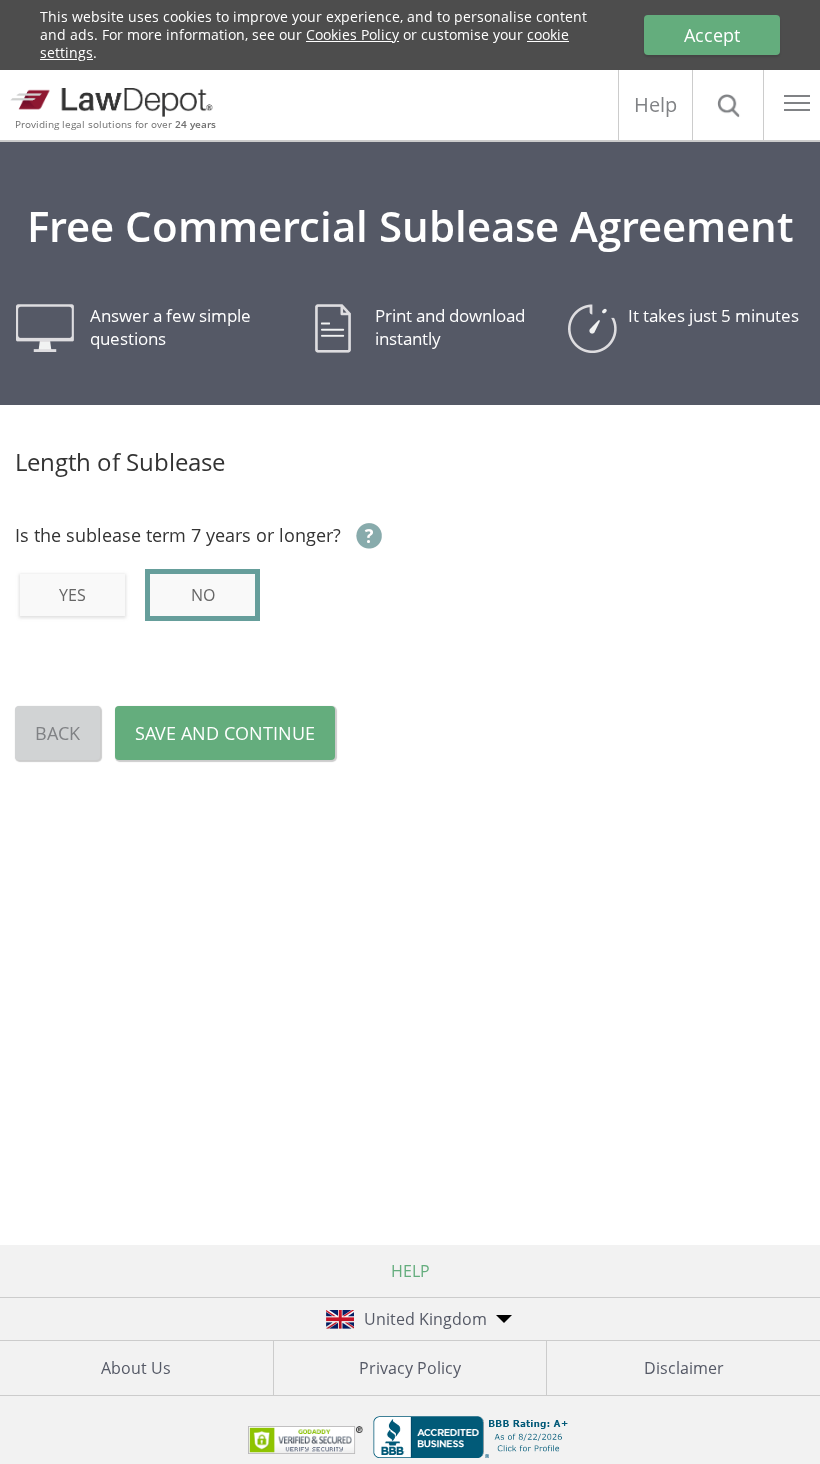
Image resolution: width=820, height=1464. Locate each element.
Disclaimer (684, 1368)
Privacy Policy (410, 1368)
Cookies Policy (352, 34)
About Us (136, 1368)
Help (655, 104)
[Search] (728, 105)
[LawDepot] (117, 99)
